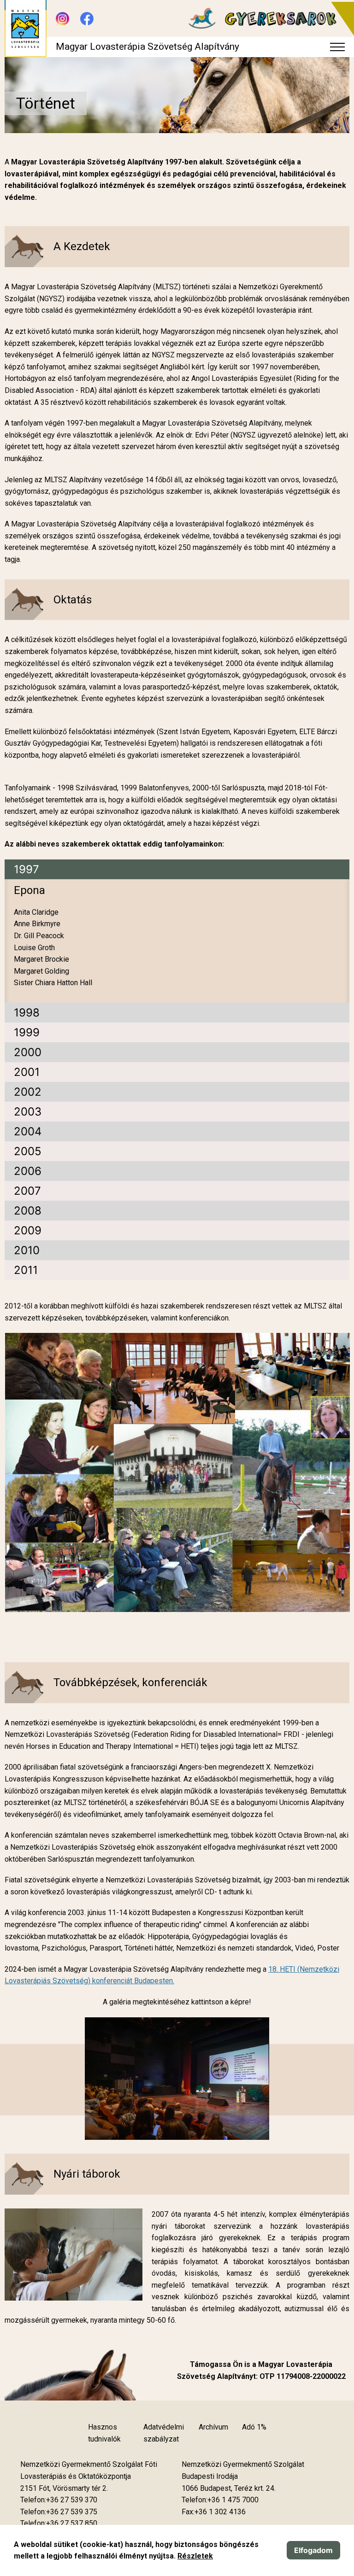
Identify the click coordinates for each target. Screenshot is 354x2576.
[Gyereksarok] (267, 19)
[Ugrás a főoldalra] (26, 29)
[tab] (177, 869)
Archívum (213, 2427)
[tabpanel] (177, 941)
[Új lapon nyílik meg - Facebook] (87, 19)
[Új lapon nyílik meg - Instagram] (62, 19)
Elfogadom (313, 2550)
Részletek (195, 2556)
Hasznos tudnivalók (104, 2433)
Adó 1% (254, 2427)
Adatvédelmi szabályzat (164, 2433)
